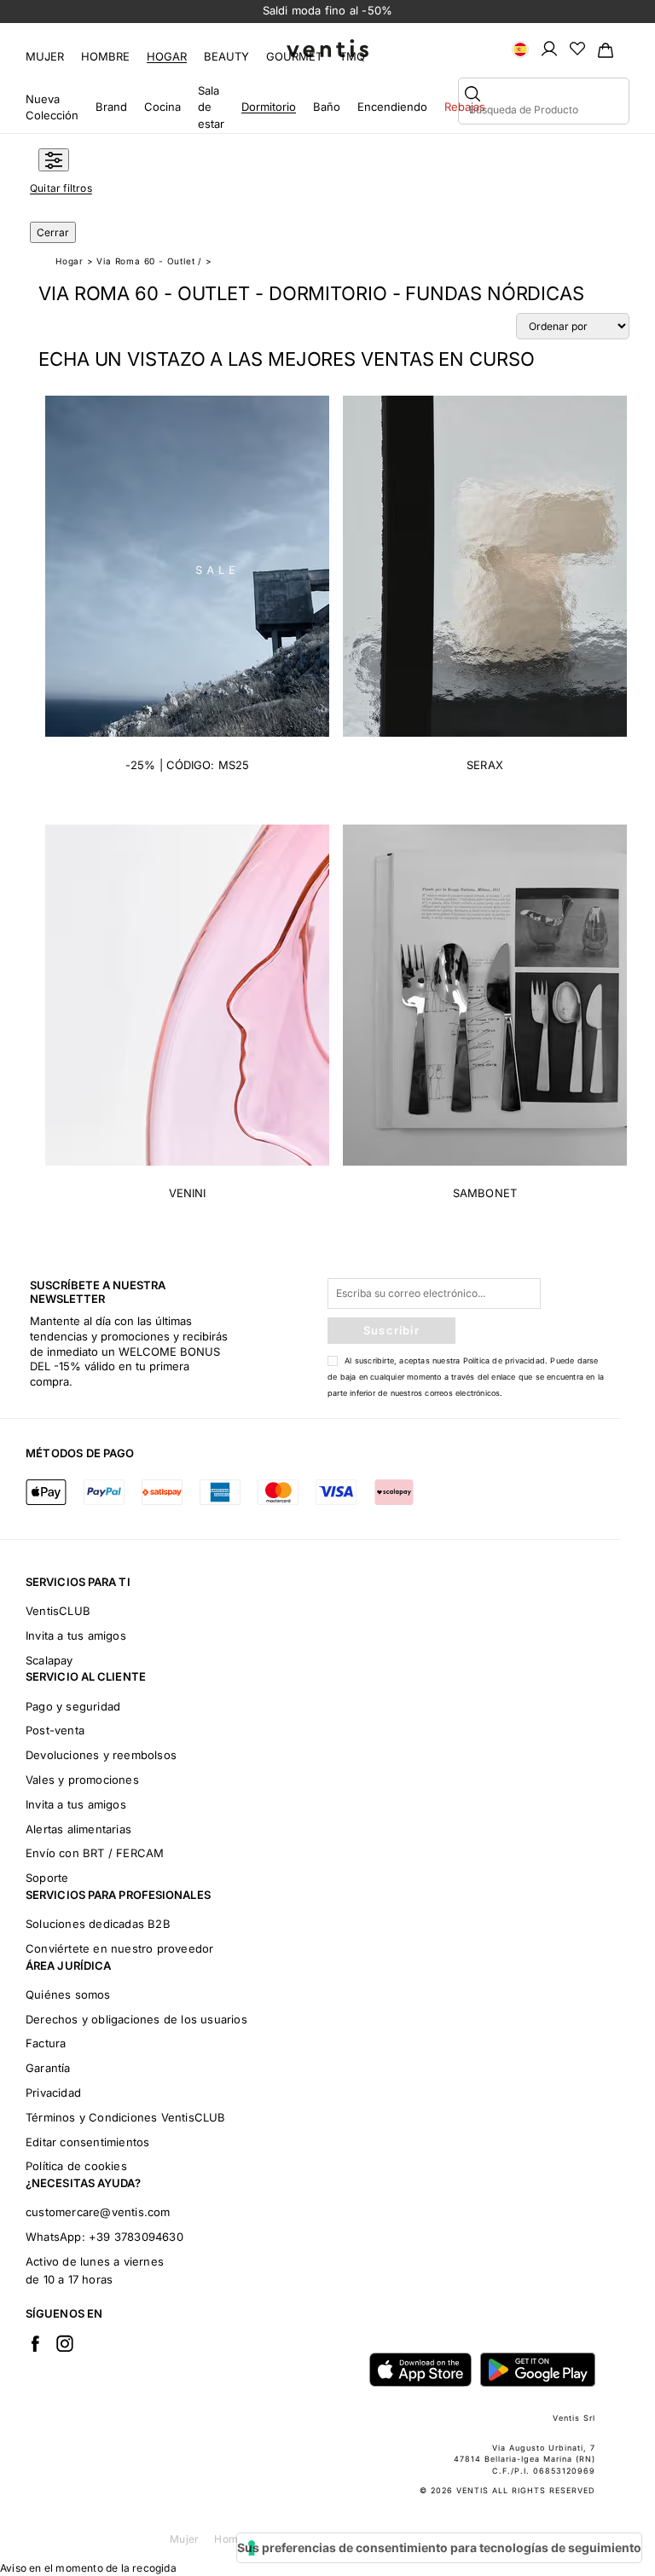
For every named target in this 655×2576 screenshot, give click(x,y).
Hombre (105, 56)
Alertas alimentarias (78, 1829)
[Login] (549, 48)
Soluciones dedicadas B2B (98, 1924)
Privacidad (53, 2093)
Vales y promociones (82, 1780)
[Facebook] (35, 2343)
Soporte (47, 1878)
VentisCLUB (58, 1611)
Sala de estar (211, 107)
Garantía (48, 2068)
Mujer (45, 56)
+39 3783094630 (136, 2237)
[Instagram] (65, 2343)
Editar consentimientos (87, 2142)
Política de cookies (76, 2166)
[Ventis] (327, 48)
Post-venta (55, 1730)
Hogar (167, 56)
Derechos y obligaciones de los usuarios (136, 2019)
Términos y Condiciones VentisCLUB (126, 2117)
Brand (111, 107)
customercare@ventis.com (98, 2212)
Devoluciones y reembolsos (101, 1755)
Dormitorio (269, 107)
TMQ (352, 56)
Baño (327, 107)
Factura (46, 2043)
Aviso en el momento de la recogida (88, 2568)
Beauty (226, 56)
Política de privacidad (504, 1360)
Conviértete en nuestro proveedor (119, 1948)
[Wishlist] (577, 48)
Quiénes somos (68, 1994)
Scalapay (49, 1660)
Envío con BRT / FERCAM (95, 1853)
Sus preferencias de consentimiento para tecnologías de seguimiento (439, 2547)
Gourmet (294, 56)
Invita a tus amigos (76, 1635)
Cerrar (53, 232)
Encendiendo (392, 107)
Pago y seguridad (73, 1706)
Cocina (162, 107)
